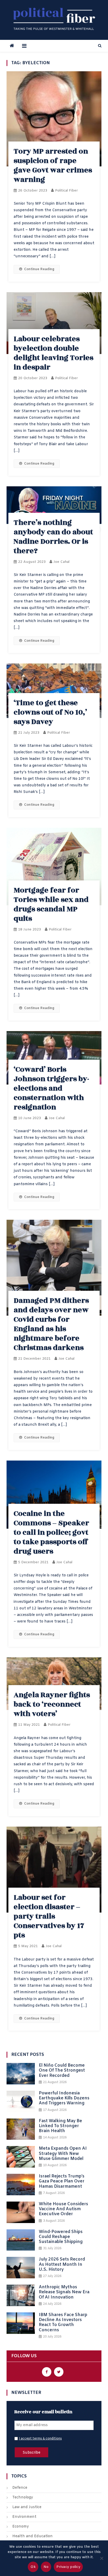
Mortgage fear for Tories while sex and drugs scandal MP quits (51, 904)
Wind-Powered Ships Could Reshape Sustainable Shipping (61, 2237)
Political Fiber (66, 191)
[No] (101, 2558)
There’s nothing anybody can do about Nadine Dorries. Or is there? (53, 537)
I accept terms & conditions (40, 2439)
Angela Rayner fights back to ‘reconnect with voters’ (52, 1704)
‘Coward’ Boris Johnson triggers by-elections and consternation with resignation (51, 1088)
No (46, 2567)
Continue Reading (39, 269)
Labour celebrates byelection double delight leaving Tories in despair (53, 353)
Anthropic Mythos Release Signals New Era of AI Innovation (64, 2292)
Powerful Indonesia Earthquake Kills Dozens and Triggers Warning (64, 2098)
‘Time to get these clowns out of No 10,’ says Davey (50, 712)
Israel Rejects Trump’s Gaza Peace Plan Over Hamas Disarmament (62, 2181)
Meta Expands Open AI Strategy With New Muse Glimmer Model (63, 2154)
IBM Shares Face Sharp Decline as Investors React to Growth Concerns (63, 2322)
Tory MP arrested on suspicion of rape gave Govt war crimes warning (53, 165)
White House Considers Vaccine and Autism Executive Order (63, 2209)
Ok (33, 2567)
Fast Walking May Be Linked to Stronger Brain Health (60, 2126)
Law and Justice (27, 2507)
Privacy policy (68, 2567)
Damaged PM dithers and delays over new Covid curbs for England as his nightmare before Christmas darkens (51, 1324)
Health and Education (33, 2536)
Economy (21, 2527)
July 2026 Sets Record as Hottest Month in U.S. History (62, 2264)
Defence (20, 2488)
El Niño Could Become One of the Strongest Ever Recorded (62, 2071)
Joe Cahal (61, 562)
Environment (24, 2517)
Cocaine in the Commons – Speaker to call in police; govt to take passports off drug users (51, 1532)
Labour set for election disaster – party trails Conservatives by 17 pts (49, 1916)
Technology (23, 2498)
